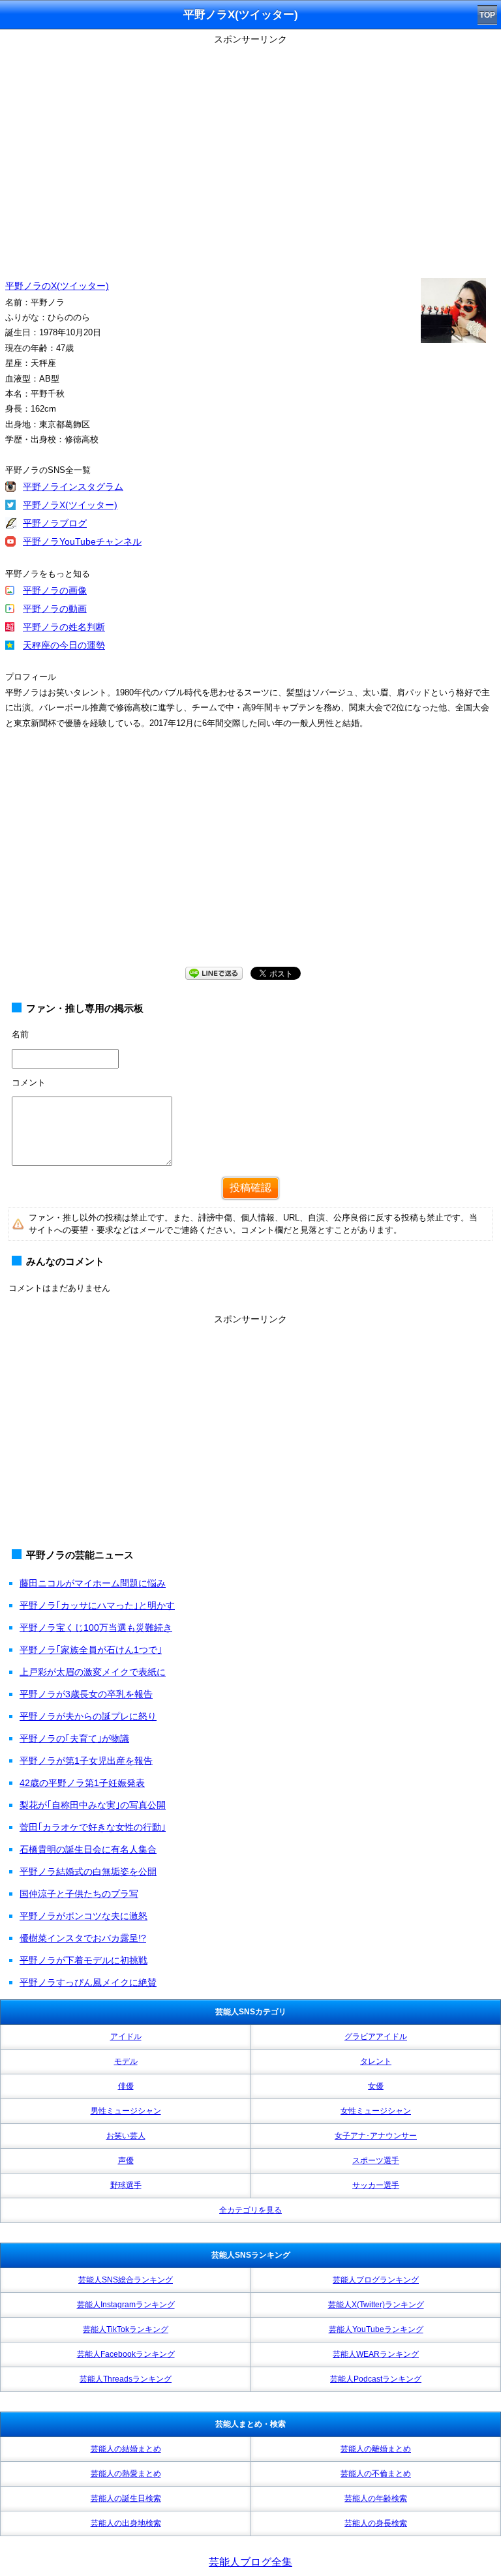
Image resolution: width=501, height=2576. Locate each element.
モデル (126, 2061)
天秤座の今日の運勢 (64, 645)
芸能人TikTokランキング (126, 2329)
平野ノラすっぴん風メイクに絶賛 (88, 1982)
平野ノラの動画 (55, 609)
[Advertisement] (250, 860)
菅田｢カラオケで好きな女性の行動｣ (93, 1827)
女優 (376, 2086)
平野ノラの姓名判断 (64, 627)
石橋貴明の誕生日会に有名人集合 (88, 1849)
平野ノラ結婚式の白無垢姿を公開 (88, 1871)
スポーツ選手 (376, 2160)
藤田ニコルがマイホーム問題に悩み (93, 1583)
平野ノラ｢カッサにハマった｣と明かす (97, 1605)
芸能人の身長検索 (376, 2523)
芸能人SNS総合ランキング (126, 2280)
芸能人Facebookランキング (126, 2354)
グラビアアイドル (376, 2037)
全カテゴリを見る (250, 2210)
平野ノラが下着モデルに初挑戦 (83, 1960)
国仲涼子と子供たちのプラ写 (79, 1894)
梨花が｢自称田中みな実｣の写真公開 (93, 1805)
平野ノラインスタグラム (73, 487)
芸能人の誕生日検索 (126, 2498)
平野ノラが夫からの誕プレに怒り (88, 1716)
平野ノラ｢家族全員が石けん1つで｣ (91, 1650)
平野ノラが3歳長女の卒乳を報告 (86, 1694)
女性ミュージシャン (376, 2111)
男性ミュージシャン (126, 2111)
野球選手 (126, 2185)
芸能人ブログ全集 (250, 2562)
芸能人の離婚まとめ (376, 2449)
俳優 (126, 2086)
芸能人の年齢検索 (376, 2498)
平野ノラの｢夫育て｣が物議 (74, 1738)
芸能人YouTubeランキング (376, 2329)
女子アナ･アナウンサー (376, 2136)
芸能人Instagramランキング (126, 2305)
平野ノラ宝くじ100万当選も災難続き (96, 1628)
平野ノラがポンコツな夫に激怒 (83, 1916)
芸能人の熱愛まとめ (126, 2474)
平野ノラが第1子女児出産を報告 (86, 1761)
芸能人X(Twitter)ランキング (376, 2305)
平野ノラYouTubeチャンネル (82, 541)
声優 (126, 2160)
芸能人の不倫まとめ (376, 2474)
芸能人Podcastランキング (376, 2379)
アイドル (126, 2037)
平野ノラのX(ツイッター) (57, 286)
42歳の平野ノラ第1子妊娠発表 (82, 1783)
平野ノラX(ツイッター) (70, 505)
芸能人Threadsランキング (126, 2379)
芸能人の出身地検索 (126, 2523)
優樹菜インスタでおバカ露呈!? (83, 1938)
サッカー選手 (376, 2185)
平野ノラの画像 (55, 590)
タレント (376, 2061)
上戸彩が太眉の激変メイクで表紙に (93, 1672)
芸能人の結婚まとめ (126, 2449)
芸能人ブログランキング (376, 2280)
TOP (487, 15)
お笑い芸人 (126, 2136)
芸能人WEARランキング (376, 2354)
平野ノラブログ (55, 523)
